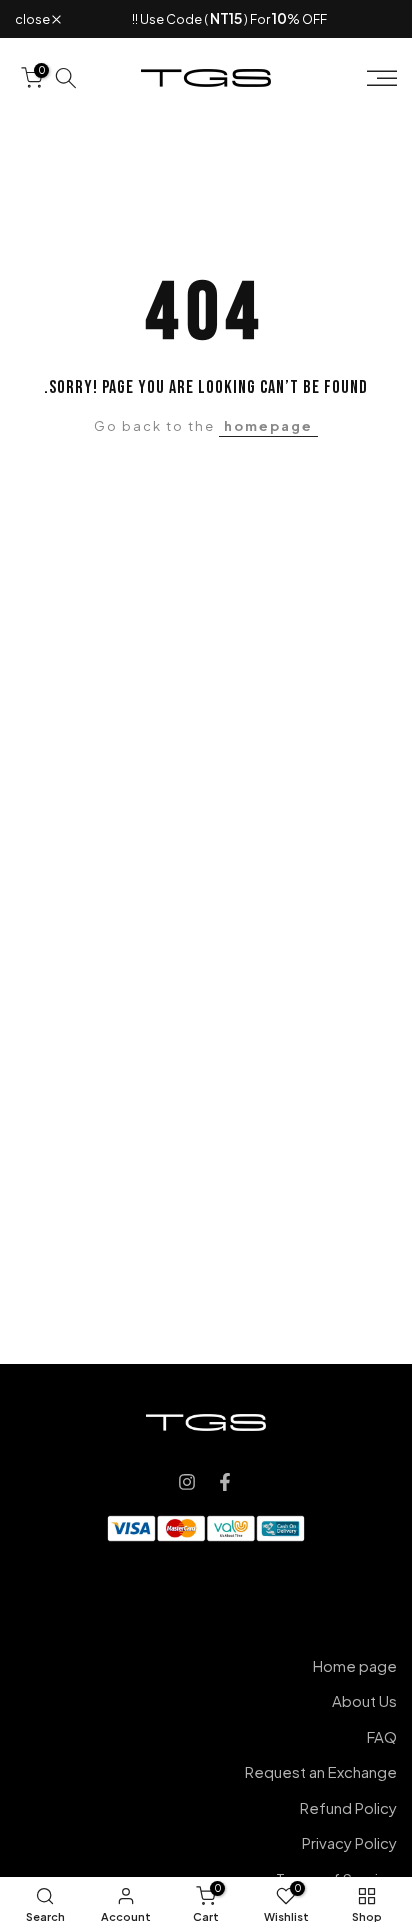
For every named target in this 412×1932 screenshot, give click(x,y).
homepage (268, 426)
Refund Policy (348, 1807)
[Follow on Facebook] (225, 1482)
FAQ (382, 1736)
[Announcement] (229, 19)
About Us (364, 1700)
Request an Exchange (321, 1771)
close (33, 19)
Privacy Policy (349, 1842)
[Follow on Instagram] (187, 1482)
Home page (355, 1665)
